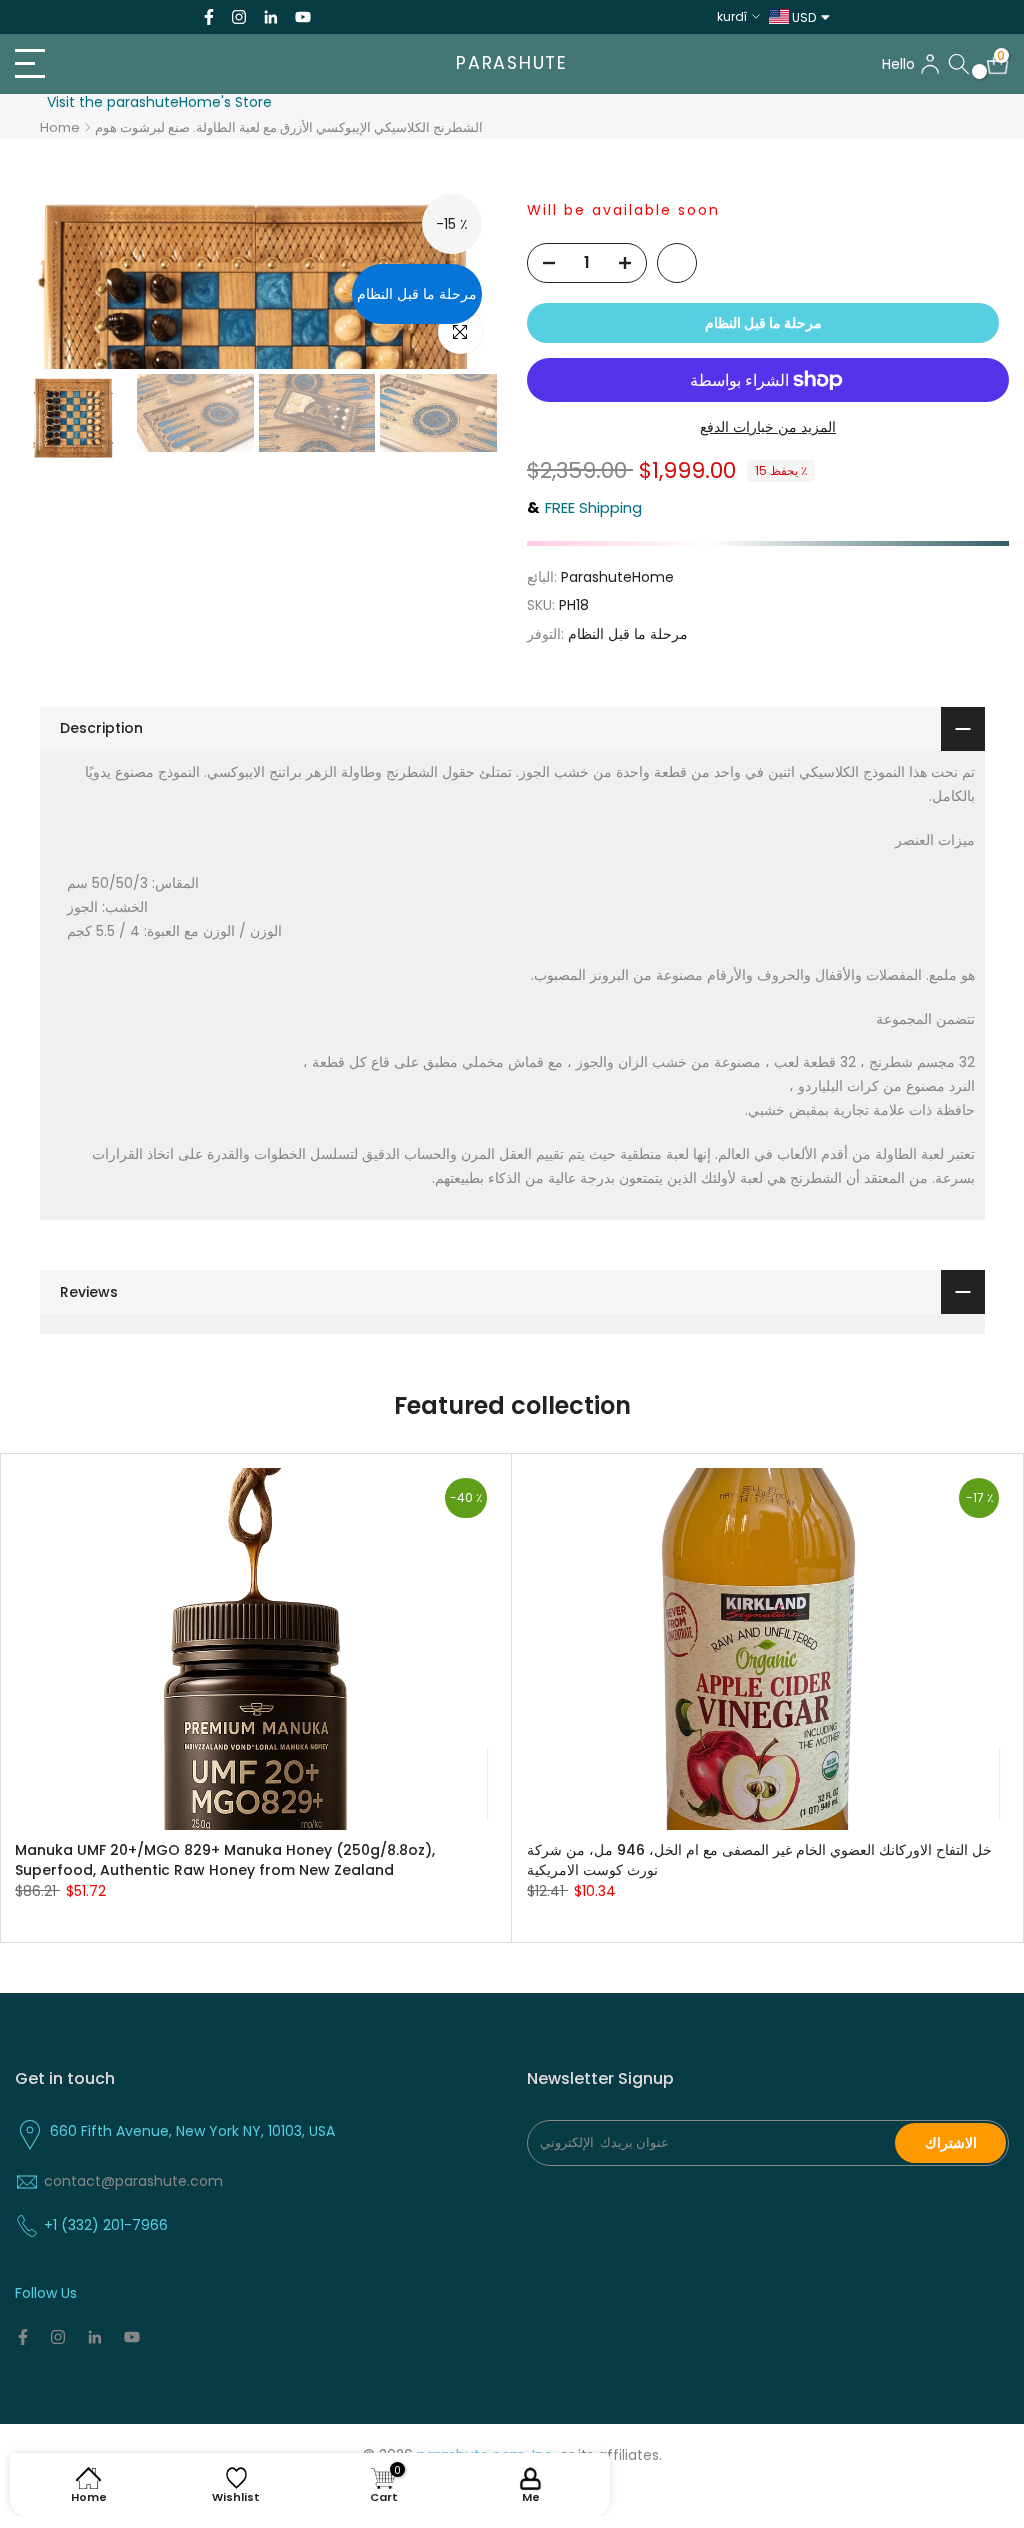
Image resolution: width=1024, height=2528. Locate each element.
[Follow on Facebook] (209, 17)
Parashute (512, 64)
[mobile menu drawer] (170, 64)
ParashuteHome (617, 577)
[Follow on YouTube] (303, 17)
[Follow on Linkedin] (270, 17)
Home (60, 127)
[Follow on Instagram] (239, 17)
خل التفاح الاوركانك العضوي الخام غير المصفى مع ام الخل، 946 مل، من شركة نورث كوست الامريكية (759, 1860)
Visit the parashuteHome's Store (159, 102)
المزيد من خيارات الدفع (768, 427)
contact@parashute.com (133, 2181)
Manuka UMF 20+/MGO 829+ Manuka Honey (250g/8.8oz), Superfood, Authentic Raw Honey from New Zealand (225, 1860)
